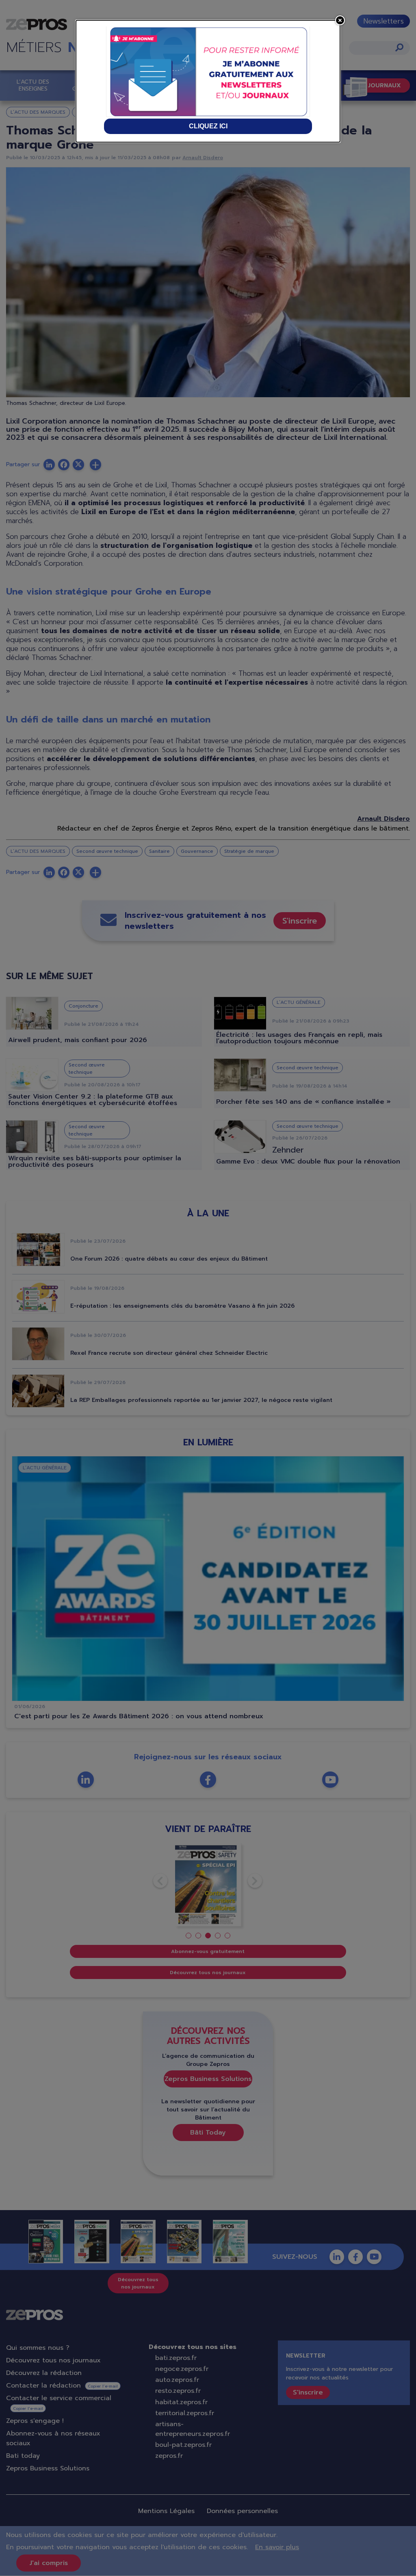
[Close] (340, 20)
